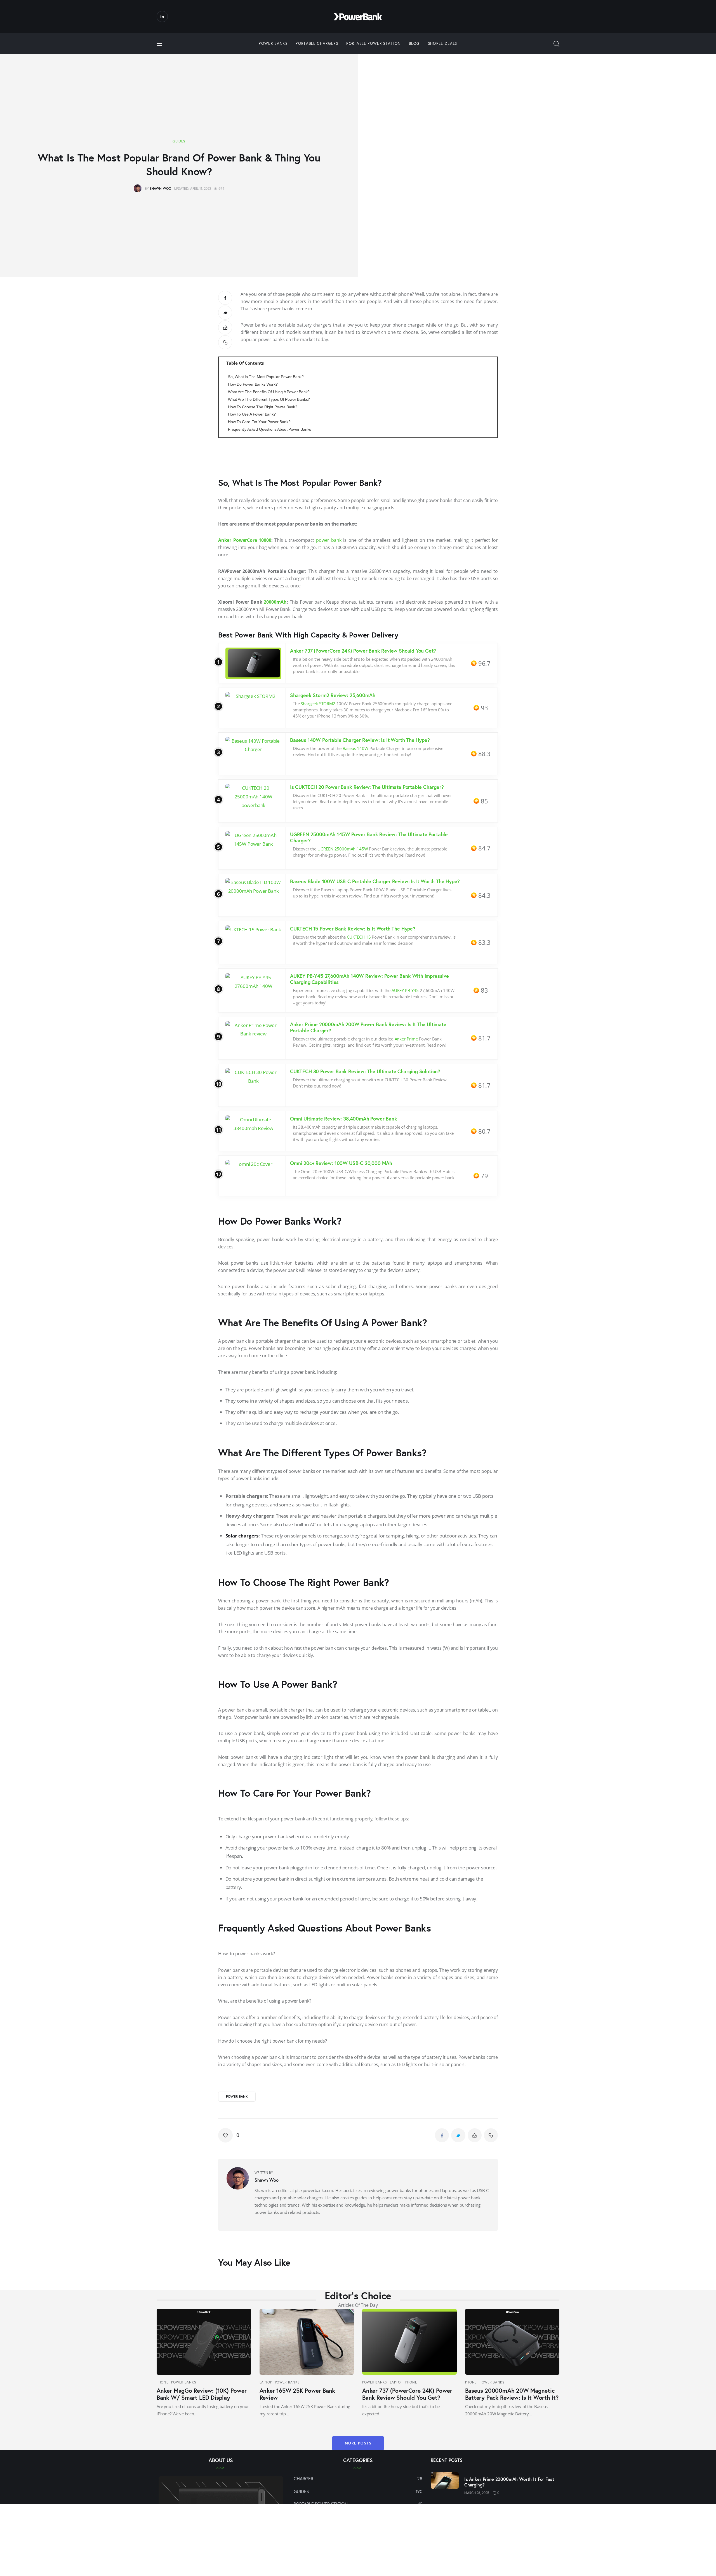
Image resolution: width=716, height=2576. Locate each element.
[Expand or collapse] (491, 363)
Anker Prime (406, 1039)
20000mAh (275, 602)
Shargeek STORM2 (318, 704)
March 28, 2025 (477, 2493)
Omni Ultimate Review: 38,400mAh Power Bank (343, 1119)
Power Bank (237, 2096)
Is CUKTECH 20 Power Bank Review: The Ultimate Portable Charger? (367, 787)
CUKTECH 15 (359, 937)
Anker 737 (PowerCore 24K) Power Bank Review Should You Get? (364, 651)
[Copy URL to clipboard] (225, 342)
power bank (329, 540)
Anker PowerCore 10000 (245, 540)
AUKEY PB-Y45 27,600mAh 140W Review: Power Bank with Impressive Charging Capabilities (369, 979)
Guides (179, 141)
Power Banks (184, 2382)
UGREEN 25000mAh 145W (343, 849)
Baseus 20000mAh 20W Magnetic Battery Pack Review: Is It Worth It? (512, 2394)
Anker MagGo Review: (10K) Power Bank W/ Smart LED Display (202, 2394)
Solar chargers (242, 1536)
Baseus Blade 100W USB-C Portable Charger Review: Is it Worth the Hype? (375, 881)
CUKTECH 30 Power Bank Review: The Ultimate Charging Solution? (365, 1071)
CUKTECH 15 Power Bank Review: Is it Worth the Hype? (353, 929)
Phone (163, 2382)
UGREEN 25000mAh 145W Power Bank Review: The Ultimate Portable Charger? (369, 837)
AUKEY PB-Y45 (405, 990)
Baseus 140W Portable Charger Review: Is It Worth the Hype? (360, 740)
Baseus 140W (355, 748)
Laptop (266, 2382)
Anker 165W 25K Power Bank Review (297, 2394)
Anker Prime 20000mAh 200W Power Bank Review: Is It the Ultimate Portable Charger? (368, 1027)
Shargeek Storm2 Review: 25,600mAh (333, 695)
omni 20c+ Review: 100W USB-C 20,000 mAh (341, 1163)
